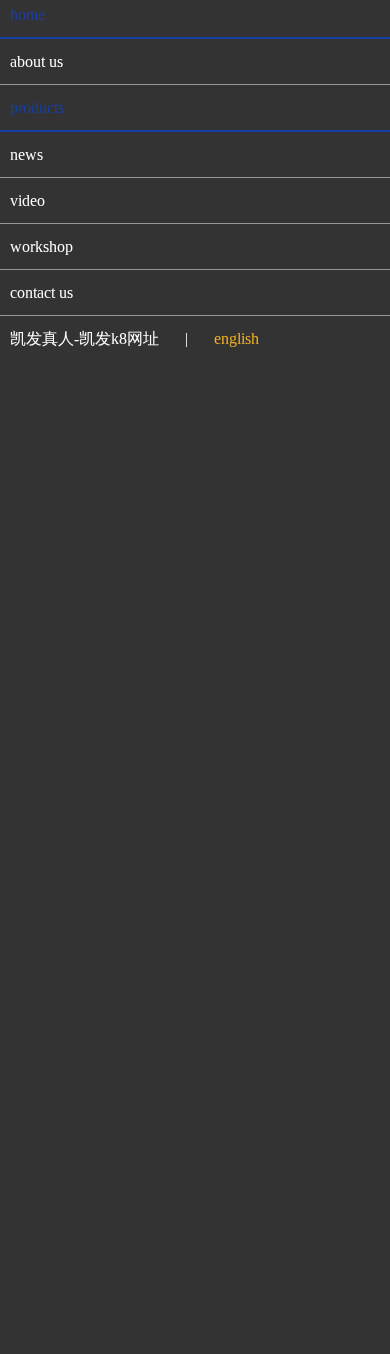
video (27, 200)
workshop (41, 246)
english (236, 338)
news (26, 154)
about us (36, 61)
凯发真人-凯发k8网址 (84, 338)
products (37, 107)
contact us (41, 292)
